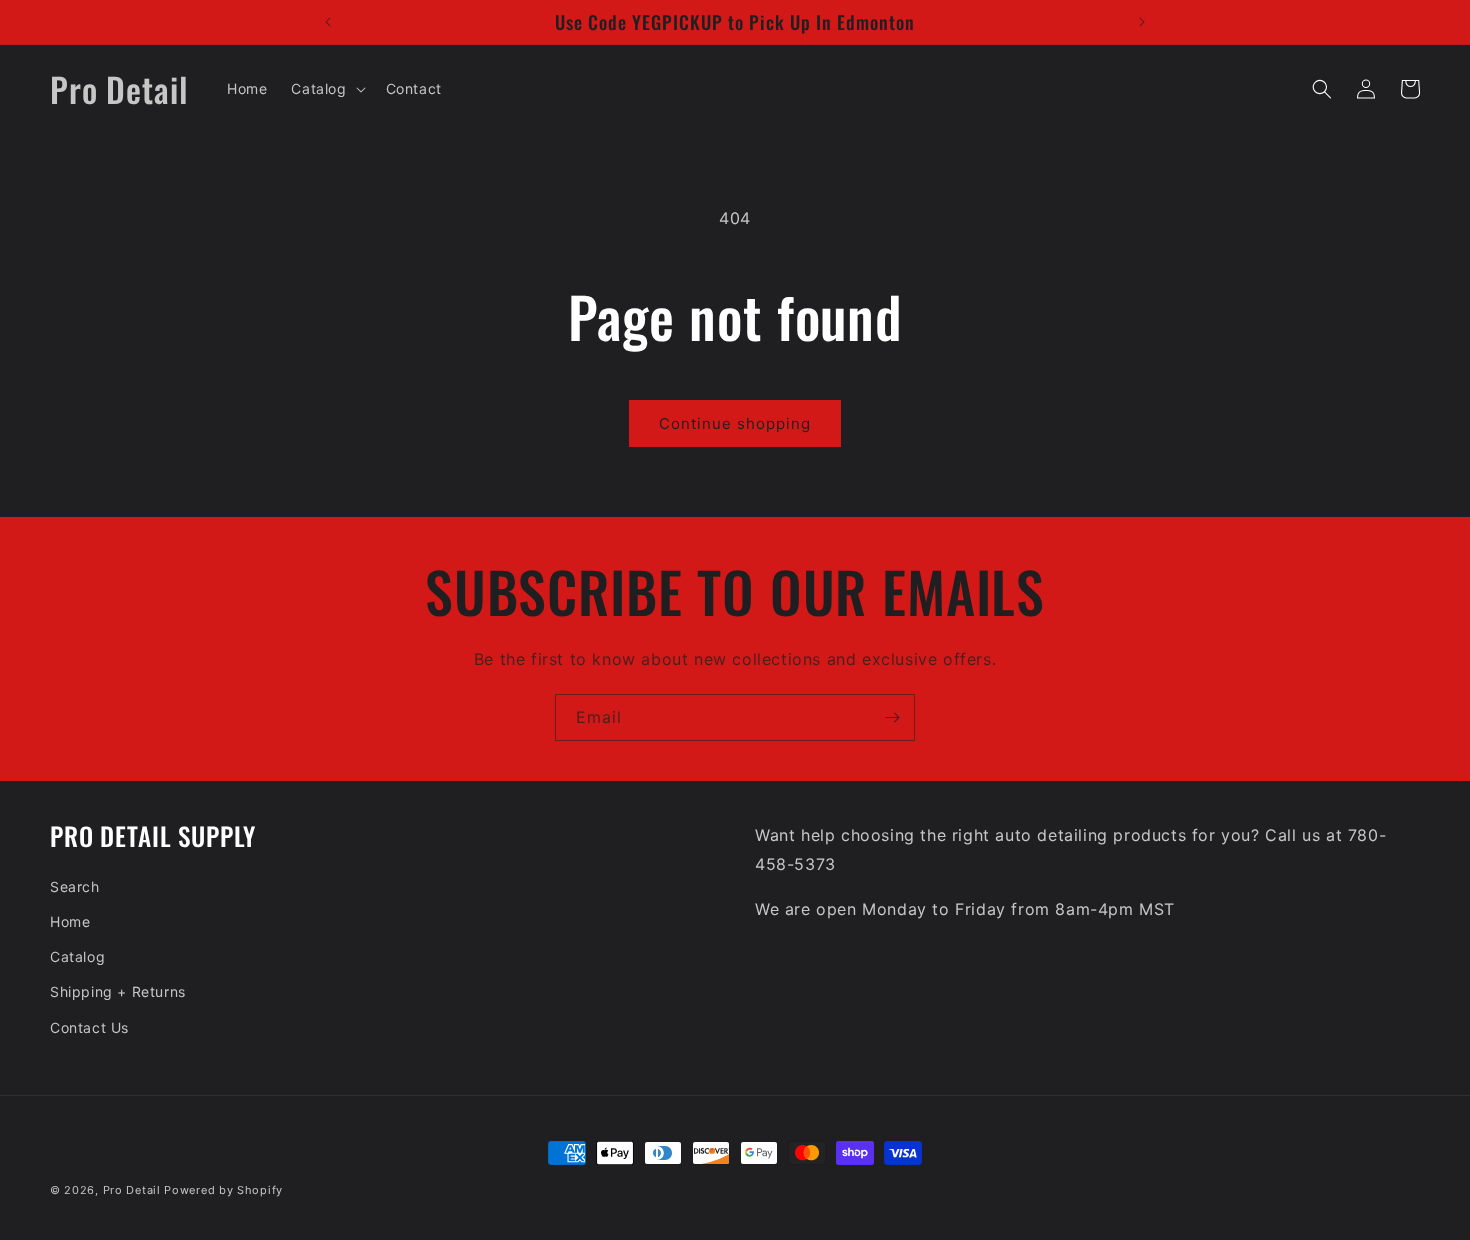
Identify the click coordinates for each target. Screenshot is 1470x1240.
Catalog (77, 956)
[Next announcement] (1142, 22)
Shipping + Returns (118, 991)
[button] (326, 89)
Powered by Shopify (223, 1190)
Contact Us (89, 1027)
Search (75, 886)
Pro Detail (132, 1190)
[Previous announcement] (328, 22)
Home (70, 921)
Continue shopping (735, 423)
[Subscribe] (892, 717)
